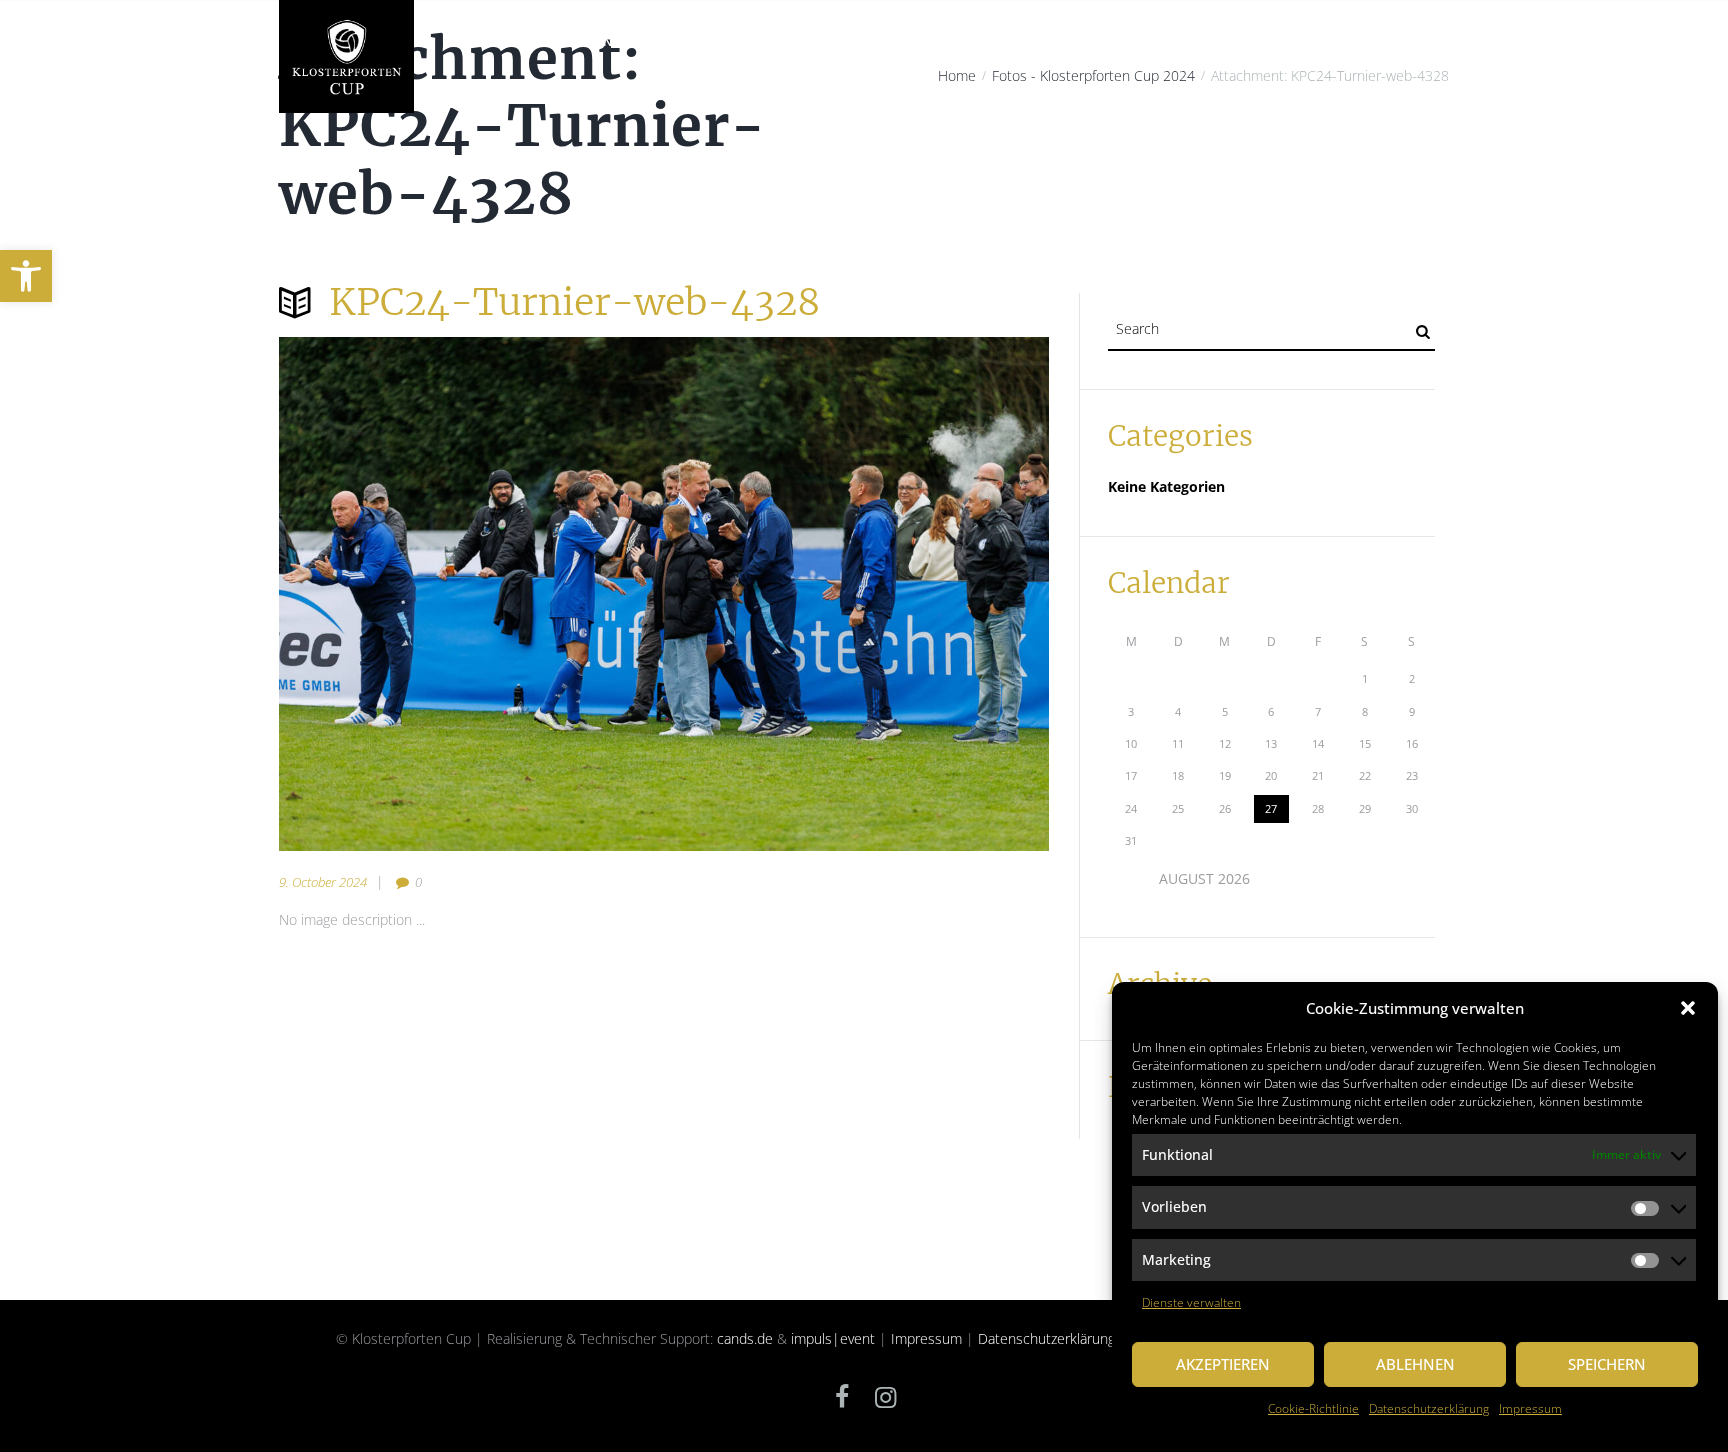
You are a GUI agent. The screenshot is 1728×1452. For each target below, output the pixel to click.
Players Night (791, 41)
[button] (26, 276)
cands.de (745, 1338)
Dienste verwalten (1191, 1302)
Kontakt (1405, 41)
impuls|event (833, 1338)
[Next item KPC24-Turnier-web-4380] (856, 594)
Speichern (1607, 1364)
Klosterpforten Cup (572, 41)
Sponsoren (1190, 41)
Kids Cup (1099, 41)
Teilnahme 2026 (994, 41)
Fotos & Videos (1302, 41)
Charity (691, 41)
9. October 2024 (323, 882)
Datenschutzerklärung (1429, 1408)
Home (460, 41)
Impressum (1530, 1408)
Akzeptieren (1223, 1364)
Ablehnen (1415, 1364)
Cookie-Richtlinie (1313, 1408)
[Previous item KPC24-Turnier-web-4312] (471, 594)
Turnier (890, 41)
